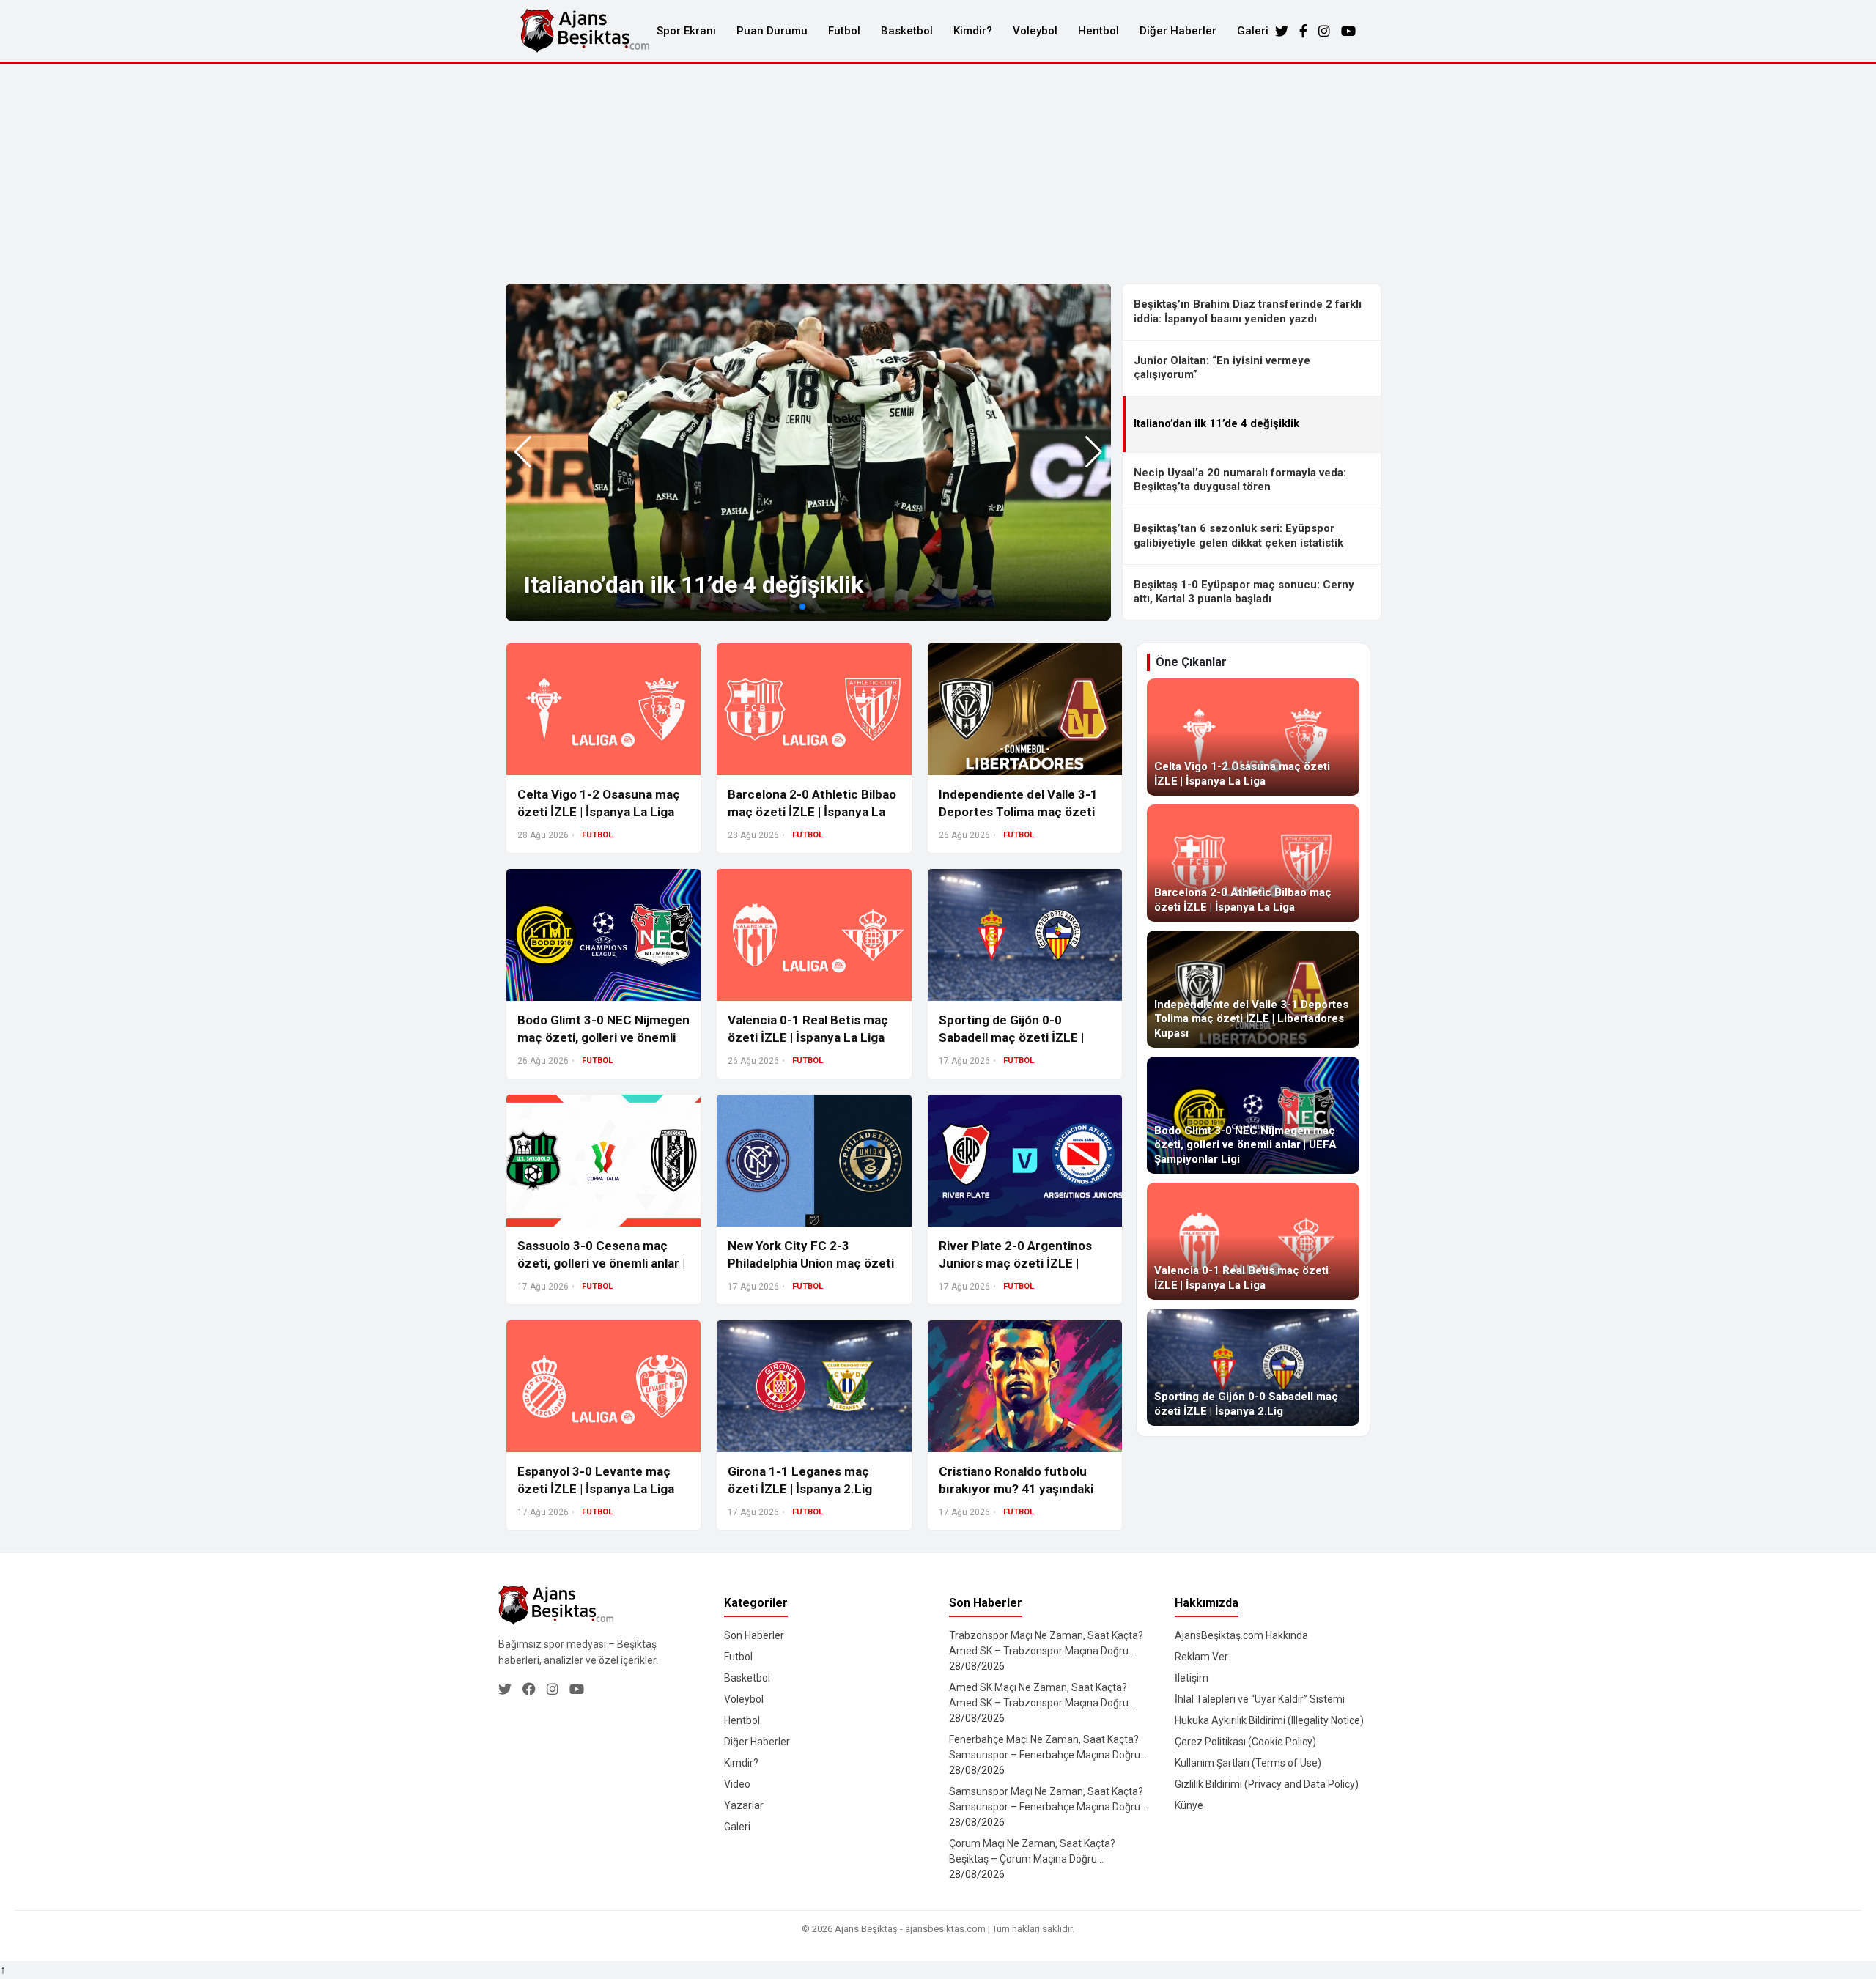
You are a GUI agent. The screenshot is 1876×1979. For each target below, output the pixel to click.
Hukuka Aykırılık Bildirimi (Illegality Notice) (1269, 1720)
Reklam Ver (1201, 1657)
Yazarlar (744, 1805)
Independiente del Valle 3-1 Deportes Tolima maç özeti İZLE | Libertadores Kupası (1018, 812)
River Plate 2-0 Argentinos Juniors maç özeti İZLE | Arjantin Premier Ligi (1015, 1263)
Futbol (844, 31)
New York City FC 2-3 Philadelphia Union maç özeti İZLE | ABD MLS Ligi (811, 1263)
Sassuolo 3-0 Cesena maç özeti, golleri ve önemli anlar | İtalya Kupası (601, 1263)
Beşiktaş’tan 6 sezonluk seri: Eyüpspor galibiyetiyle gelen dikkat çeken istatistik (1238, 536)
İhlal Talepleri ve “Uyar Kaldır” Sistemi (1260, 1699)
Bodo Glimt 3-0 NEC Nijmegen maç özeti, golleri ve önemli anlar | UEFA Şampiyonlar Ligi (603, 1037)
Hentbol (1098, 31)
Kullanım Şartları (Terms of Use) (1248, 1763)
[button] (1094, 452)
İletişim (1192, 1678)
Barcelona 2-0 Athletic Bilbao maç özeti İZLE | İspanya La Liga (812, 812)
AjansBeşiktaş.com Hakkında (1241, 1635)
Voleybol (1035, 31)
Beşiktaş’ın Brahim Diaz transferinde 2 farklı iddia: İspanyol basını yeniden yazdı (1248, 311)
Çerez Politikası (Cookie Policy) (1245, 1742)
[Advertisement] (938, 174)
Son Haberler (754, 1635)
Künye (1189, 1805)
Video (737, 1784)
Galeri (1253, 31)
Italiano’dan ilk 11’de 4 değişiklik (694, 585)
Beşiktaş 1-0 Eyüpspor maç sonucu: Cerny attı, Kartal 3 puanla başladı (1244, 592)
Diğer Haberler (1178, 31)
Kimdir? (973, 31)
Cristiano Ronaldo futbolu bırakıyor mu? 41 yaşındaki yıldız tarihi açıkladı (1016, 1489)
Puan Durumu (772, 31)
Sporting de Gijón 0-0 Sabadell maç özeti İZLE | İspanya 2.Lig (1011, 1037)
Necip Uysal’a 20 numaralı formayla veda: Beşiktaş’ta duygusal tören (1240, 480)
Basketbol (907, 31)
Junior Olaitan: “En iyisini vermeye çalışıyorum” (1222, 368)
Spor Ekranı (686, 31)
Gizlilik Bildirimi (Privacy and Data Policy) (1267, 1784)
